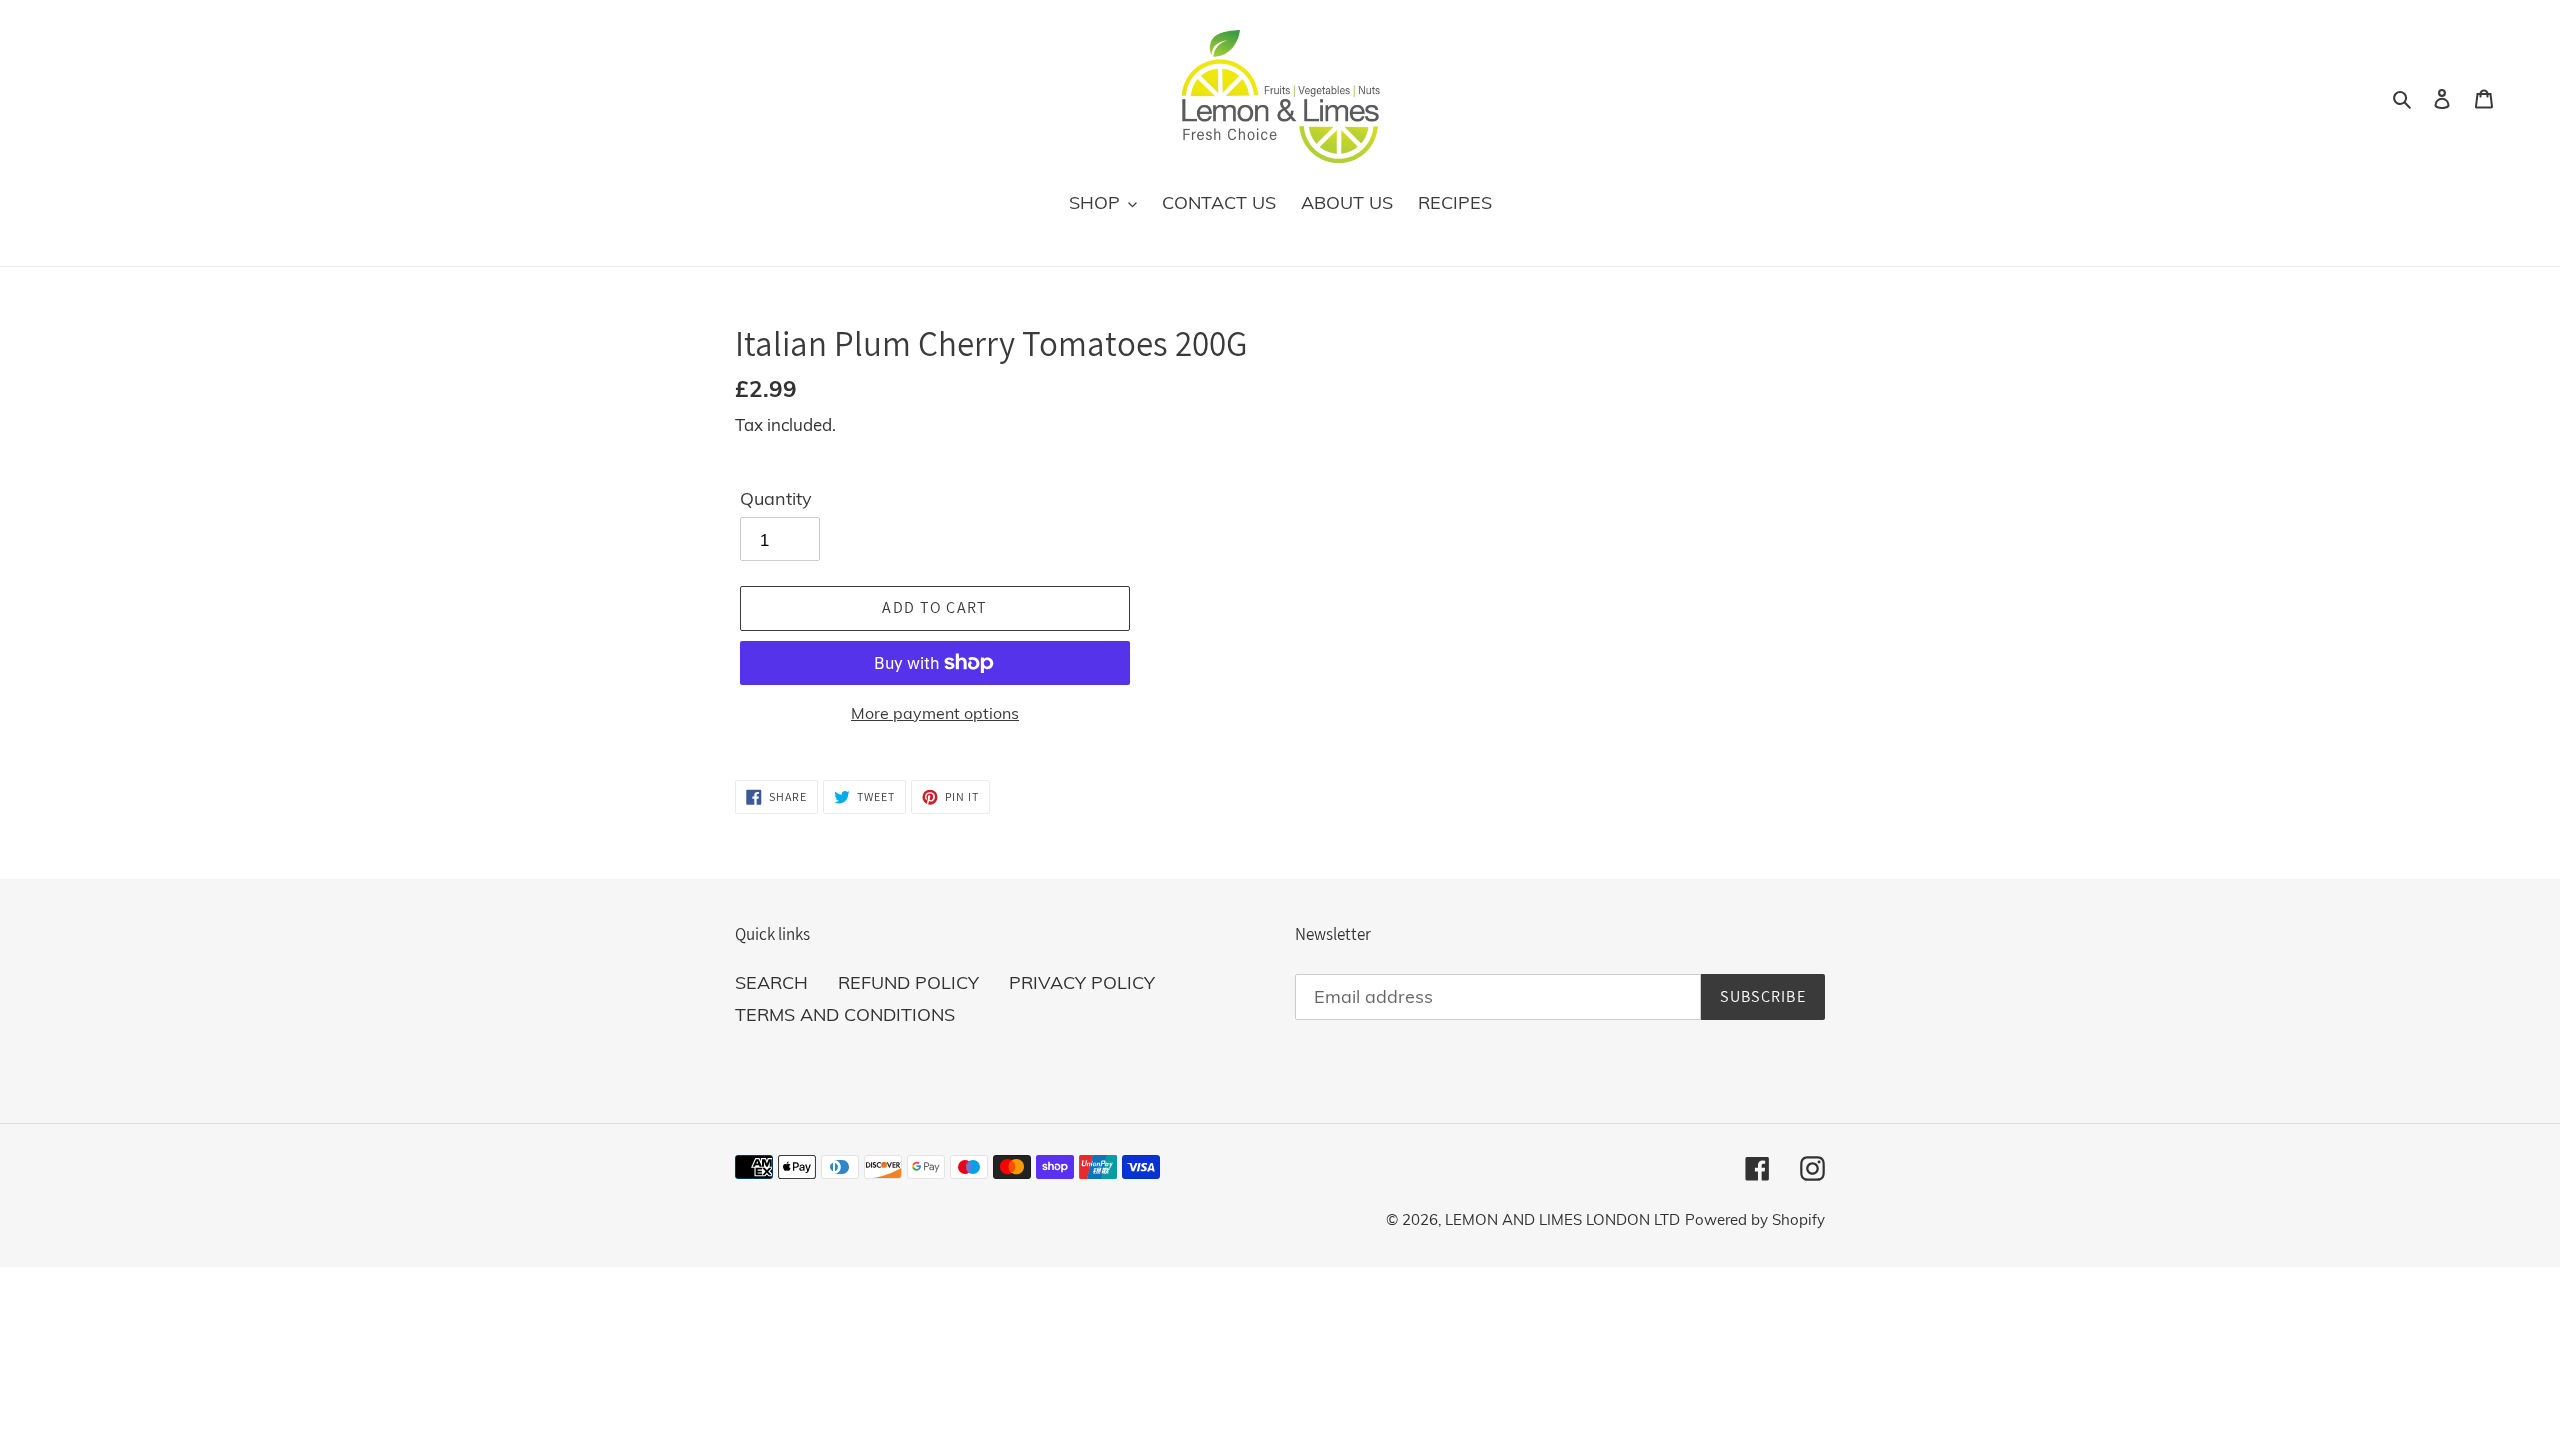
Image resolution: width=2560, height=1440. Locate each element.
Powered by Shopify (1755, 1219)
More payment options (935, 713)
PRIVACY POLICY (1082, 982)
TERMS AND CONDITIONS (845, 1014)
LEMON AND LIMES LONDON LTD (1562, 1219)
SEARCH (771, 982)
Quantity (776, 498)
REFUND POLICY (908, 982)
